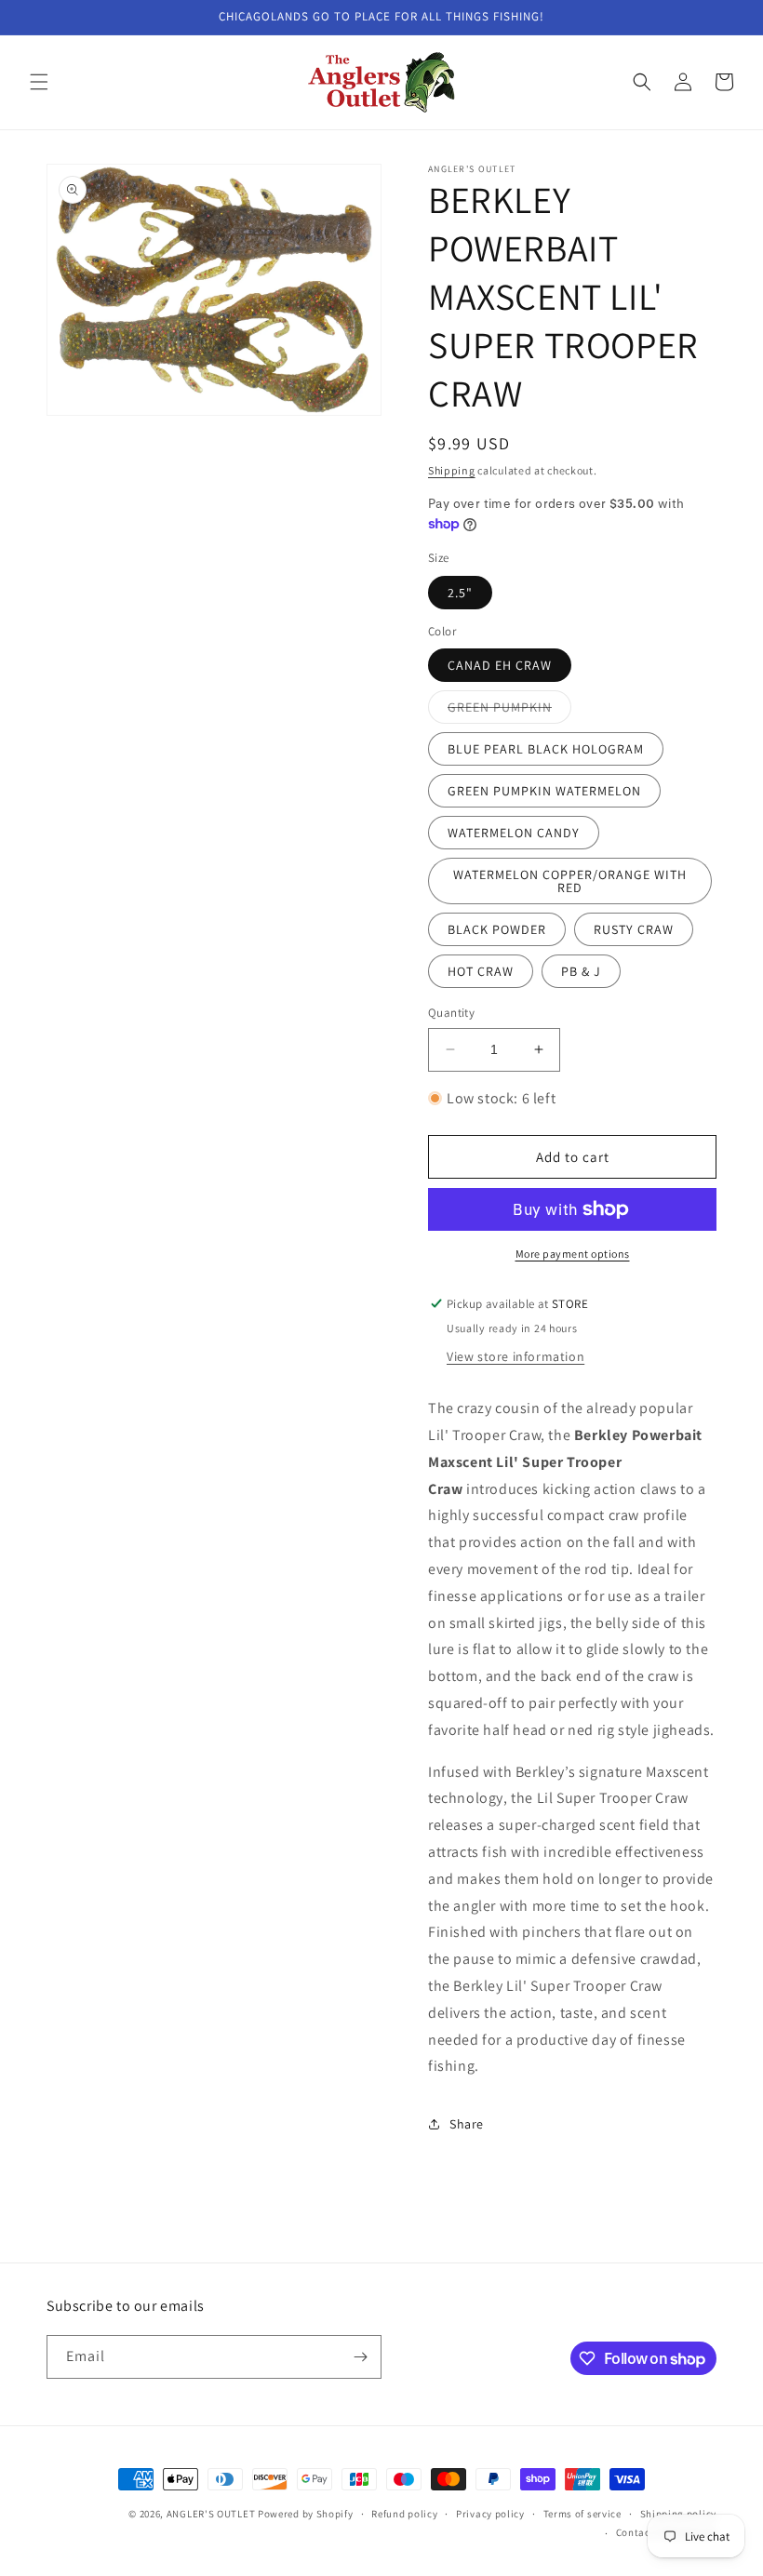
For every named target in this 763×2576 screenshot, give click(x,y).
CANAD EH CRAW (500, 665)
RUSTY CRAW (634, 929)
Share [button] (467, 2124)
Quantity (451, 1013)
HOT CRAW (481, 971)
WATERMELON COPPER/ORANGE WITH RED (570, 881)
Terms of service (582, 2514)
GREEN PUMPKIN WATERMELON (544, 791)
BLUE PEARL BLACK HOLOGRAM (546, 749)
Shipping (452, 470)
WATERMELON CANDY (514, 833)
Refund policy (404, 2514)
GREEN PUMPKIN (509, 711)
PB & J (581, 971)
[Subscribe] (360, 2357)
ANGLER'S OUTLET (211, 2514)
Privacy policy (490, 2514)
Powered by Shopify (306, 2514)
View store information (515, 1356)
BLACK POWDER (497, 929)
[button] (39, 82)
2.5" (460, 593)
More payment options (573, 1254)
